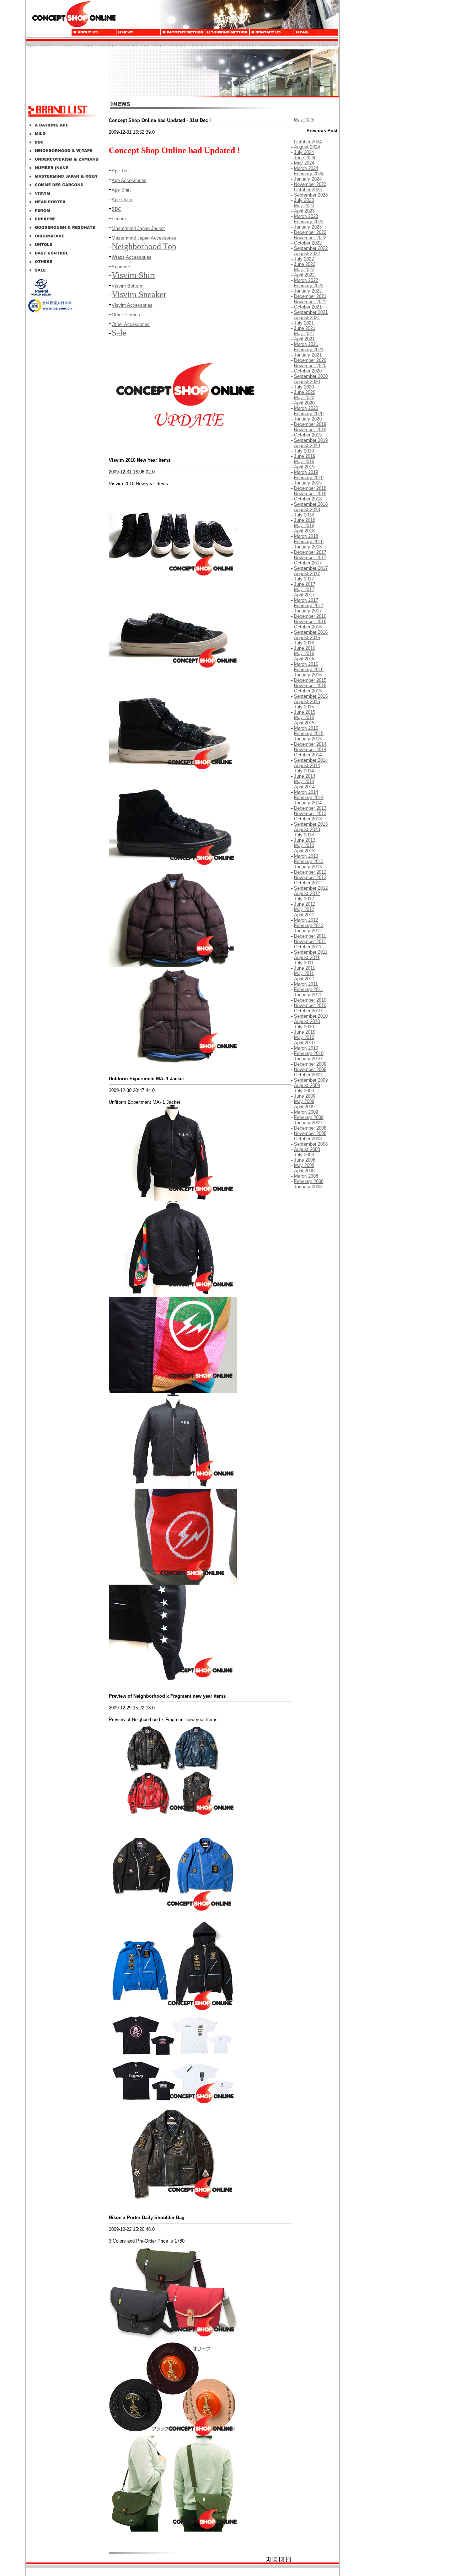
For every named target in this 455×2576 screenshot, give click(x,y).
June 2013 (305, 840)
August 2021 (307, 318)
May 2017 (304, 590)
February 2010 (309, 1053)
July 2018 (304, 515)
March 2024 (306, 168)
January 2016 (308, 675)
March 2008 (306, 1176)
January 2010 (308, 1059)
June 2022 (305, 264)
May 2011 (304, 973)
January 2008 (308, 1187)
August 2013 (307, 829)
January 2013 (308, 867)
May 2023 (304, 206)
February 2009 (309, 1117)
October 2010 (308, 1011)
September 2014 (311, 760)
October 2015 (308, 691)
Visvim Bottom (127, 286)
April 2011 (304, 979)
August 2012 (307, 893)
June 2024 (305, 158)
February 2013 (309, 861)
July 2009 (304, 1091)
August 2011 (307, 957)
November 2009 (310, 1069)
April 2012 (304, 915)
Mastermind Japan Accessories (144, 238)
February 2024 (309, 174)
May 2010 (304, 1037)
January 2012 (308, 931)
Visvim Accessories (132, 305)
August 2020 (307, 382)
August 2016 (307, 638)
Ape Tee (120, 171)
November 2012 (310, 877)
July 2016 (304, 643)
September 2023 (311, 195)
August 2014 (307, 765)
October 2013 (308, 819)
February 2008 (309, 1181)
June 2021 (305, 328)
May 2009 (304, 1101)
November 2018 (310, 494)
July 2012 (304, 899)
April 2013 (304, 851)
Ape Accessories (129, 180)
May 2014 (304, 781)
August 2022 (307, 254)
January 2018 (308, 547)
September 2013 (311, 824)
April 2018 (304, 531)
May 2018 (304, 526)
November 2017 (310, 558)
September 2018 (311, 504)
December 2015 (310, 680)
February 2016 (309, 670)
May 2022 (304, 270)
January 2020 (308, 419)
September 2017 (311, 568)
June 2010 (305, 1032)
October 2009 (308, 1075)
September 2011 (311, 952)
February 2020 (309, 414)
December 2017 (310, 552)
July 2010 (304, 1027)
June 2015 (305, 712)
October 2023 (308, 190)
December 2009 (310, 1064)
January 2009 (308, 1123)
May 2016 (304, 654)
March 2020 (306, 408)
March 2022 (306, 280)
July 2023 (304, 200)
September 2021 (311, 312)
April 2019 (304, 467)
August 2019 (307, 446)
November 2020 (310, 366)
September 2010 (311, 1016)
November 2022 (310, 238)
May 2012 (304, 909)
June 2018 (305, 520)
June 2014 (305, 776)
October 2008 (308, 1139)
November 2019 (310, 430)
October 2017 (308, 563)
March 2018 (306, 536)
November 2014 (310, 749)
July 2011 (304, 963)
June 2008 (305, 1160)
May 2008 (304, 1165)
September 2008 (311, 1144)
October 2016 (308, 627)
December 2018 (310, 488)
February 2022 (309, 286)
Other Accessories (131, 324)
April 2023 (304, 211)
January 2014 (308, 803)
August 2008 (307, 1149)
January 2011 (308, 995)
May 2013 (304, 845)
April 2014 (304, 787)
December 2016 (310, 616)
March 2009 (306, 1112)
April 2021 (304, 339)
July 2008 (304, 1155)
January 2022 (308, 291)
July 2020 (304, 387)
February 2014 (309, 797)
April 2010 (304, 1043)
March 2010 (306, 1048)
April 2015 (304, 723)
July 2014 (304, 771)
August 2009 (307, 1085)
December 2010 (310, 1000)
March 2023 (306, 216)
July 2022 (304, 259)
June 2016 (305, 648)
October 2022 (308, 243)
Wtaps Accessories (132, 257)
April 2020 (304, 403)
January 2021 (308, 355)
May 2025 (304, 120)
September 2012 (311, 888)
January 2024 (308, 179)
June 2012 (305, 904)
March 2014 (306, 792)
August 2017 (307, 574)
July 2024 (304, 152)
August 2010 (307, 1021)
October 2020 (308, 371)
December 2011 (310, 936)
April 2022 (304, 275)
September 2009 (311, 1080)
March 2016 (306, 664)
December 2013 (310, 808)
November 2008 (310, 1133)
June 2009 (305, 1096)
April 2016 (304, 659)
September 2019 (311, 440)
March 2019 (306, 472)
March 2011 (306, 984)
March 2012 (306, 920)
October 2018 (308, 499)
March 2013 (306, 856)
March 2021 (306, 344)
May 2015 (304, 717)
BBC (116, 209)
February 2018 (309, 542)
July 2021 (304, 323)
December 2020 (310, 360)
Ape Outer (122, 200)
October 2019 (308, 435)
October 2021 (308, 307)
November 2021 (310, 302)
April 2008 (304, 1171)
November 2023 (310, 184)
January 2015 (308, 739)
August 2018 (307, 510)
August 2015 (307, 701)
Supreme (121, 267)
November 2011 (310, 941)
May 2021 (304, 334)
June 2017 (305, 584)
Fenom (119, 219)
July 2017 (304, 579)
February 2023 (309, 222)
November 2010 (310, 1005)
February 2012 (309, 925)
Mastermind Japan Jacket (138, 228)
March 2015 (306, 728)
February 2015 (309, 733)
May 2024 (304, 163)
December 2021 (310, 296)
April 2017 (304, 595)
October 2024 (308, 142)
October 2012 (308, 883)
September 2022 (311, 248)
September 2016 (311, 632)
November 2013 (310, 813)
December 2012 (310, 872)
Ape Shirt (121, 190)
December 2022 (310, 232)
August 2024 (307, 147)
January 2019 (308, 483)
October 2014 (308, 755)
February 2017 (309, 606)
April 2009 (304, 1107)
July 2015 (304, 707)
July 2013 (304, 835)
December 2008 (310, 1128)
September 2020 (311, 376)
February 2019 (309, 478)
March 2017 (306, 600)
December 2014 (310, 744)
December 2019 (310, 424)
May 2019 (304, 462)
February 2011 (309, 989)
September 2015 (311, 696)
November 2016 (310, 622)
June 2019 (305, 456)
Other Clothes (126, 315)
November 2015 (310, 685)
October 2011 (308, 947)
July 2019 (304, 451)
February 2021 (309, 350)
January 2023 (308, 227)
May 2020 (304, 398)
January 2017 (308, 611)
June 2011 (304, 968)
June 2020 (305, 392)
